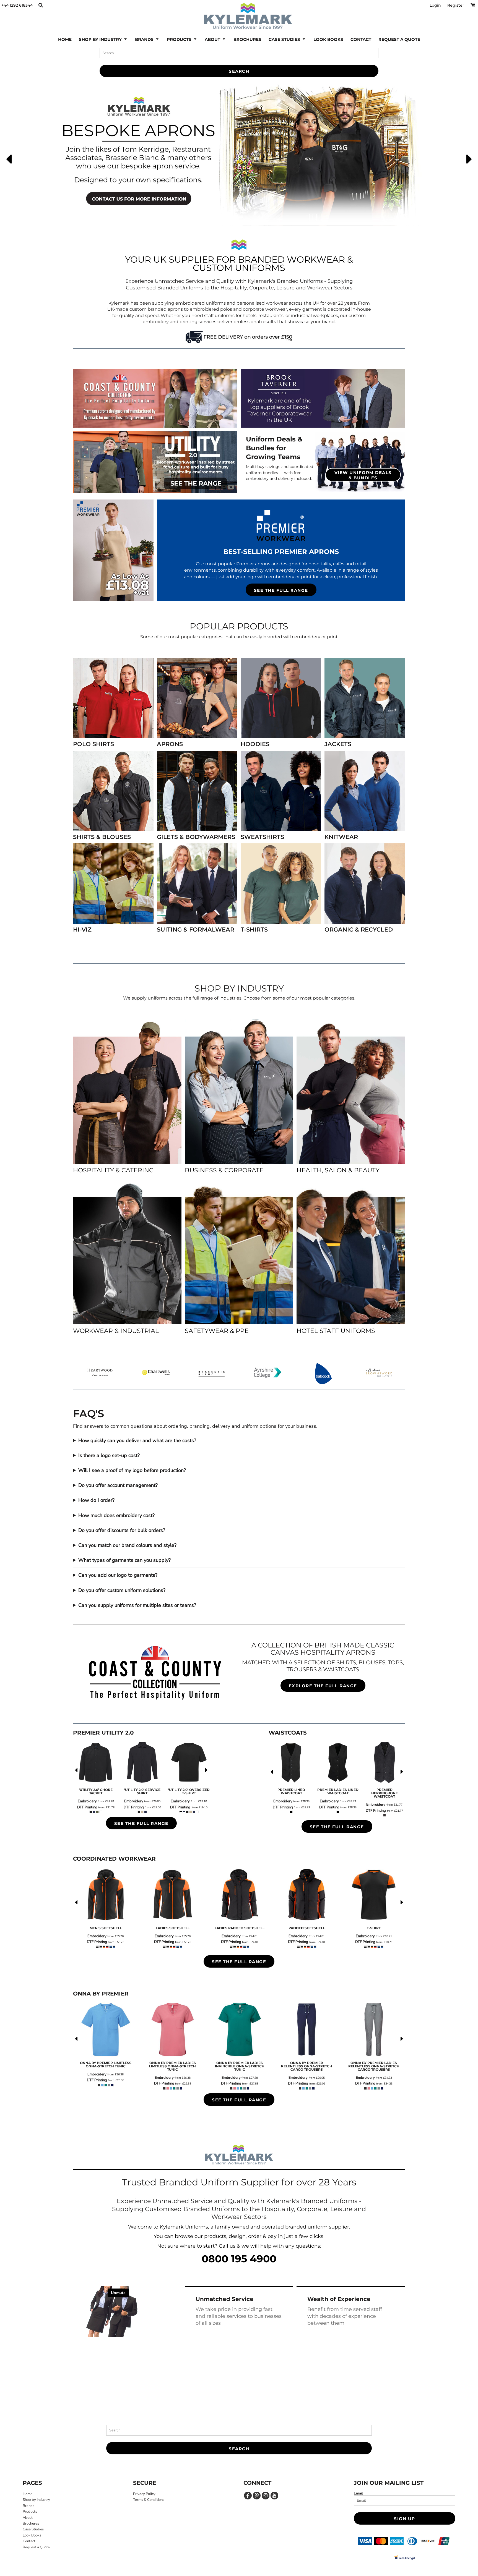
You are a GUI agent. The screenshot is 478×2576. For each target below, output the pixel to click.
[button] (41, 5)
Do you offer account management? (118, 1485)
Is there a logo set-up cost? (109, 1455)
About (28, 2518)
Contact (29, 2541)
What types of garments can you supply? (124, 1560)
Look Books (32, 2535)
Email (358, 2493)
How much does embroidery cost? (116, 1515)
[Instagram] (266, 2496)
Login (435, 5)
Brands (28, 2506)
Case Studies (33, 2529)
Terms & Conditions (149, 2500)
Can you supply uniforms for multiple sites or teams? (137, 1605)
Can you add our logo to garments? (118, 1575)
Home (28, 2494)
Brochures (31, 2523)
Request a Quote (36, 2547)
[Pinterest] (257, 2496)
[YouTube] (274, 2496)
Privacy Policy (144, 2494)
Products (30, 2512)
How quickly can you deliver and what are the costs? (137, 1440)
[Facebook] (248, 2496)
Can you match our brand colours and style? (127, 1545)
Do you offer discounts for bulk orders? (122, 1530)
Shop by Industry (36, 2500)
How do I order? (96, 1500)
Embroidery (87, 1801)
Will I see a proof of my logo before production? (132, 1470)
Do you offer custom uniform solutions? (122, 1590)
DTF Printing (87, 1807)
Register (456, 5)
